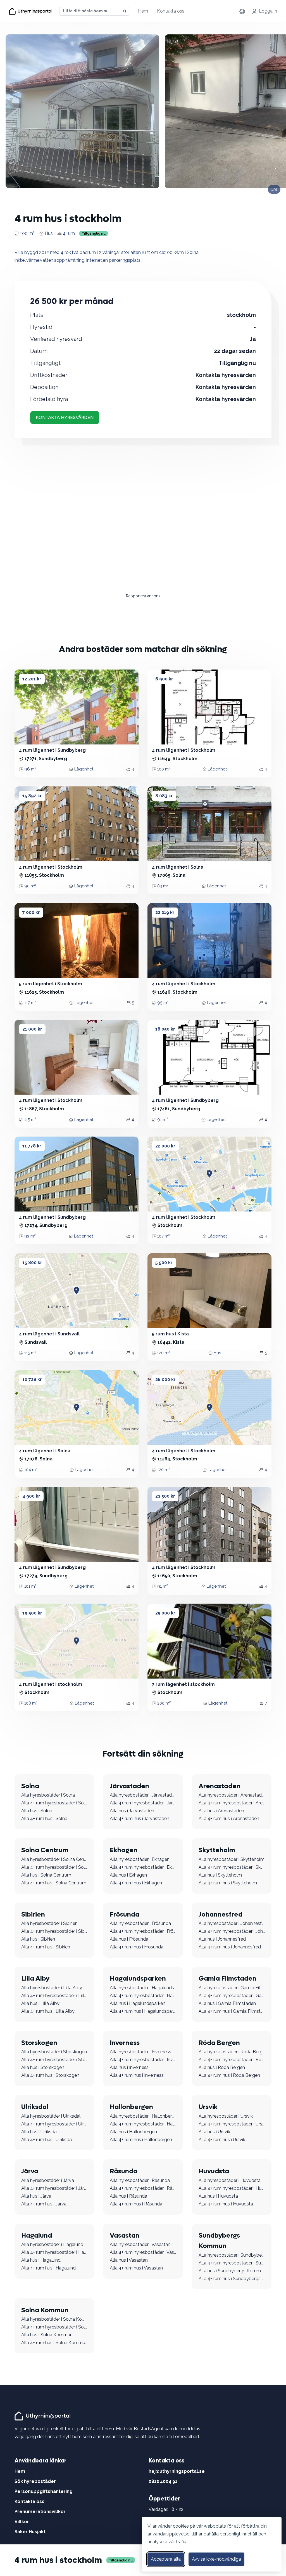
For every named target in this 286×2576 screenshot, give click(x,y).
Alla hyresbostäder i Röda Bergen (232, 2052)
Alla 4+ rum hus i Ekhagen (136, 1883)
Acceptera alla (166, 2559)
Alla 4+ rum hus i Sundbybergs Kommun (232, 2279)
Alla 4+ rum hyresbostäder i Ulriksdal (54, 2124)
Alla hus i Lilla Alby (40, 2003)
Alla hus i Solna (37, 1811)
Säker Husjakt (30, 2532)
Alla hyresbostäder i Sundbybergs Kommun (232, 2255)
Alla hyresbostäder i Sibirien (49, 1923)
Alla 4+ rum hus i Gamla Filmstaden (232, 2011)
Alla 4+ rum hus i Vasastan (136, 2268)
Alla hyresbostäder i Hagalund (52, 2244)
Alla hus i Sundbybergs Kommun (232, 2271)
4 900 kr (31, 1496)
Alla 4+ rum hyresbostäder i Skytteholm (232, 1867)
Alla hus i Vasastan (129, 2260)
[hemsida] (43, 2416)
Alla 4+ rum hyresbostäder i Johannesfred (232, 1931)
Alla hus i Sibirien (38, 1939)
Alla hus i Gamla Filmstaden (227, 2003)
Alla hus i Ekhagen (128, 1875)
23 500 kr (165, 1496)
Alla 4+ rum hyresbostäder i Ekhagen (143, 1867)
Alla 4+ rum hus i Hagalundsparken (143, 2011)
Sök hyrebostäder (35, 2481)
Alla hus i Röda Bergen (222, 2067)
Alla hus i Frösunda (129, 1939)
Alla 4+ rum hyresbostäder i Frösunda (143, 1931)
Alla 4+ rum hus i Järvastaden (140, 1819)
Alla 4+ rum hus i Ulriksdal (47, 2140)
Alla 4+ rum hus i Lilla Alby (48, 2011)
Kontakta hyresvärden (65, 417)
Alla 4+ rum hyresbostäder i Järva (54, 2188)
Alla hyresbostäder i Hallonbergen (143, 2116)
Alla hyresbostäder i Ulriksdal (51, 2116)
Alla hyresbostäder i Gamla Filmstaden (232, 1988)
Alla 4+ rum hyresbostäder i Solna (54, 1803)
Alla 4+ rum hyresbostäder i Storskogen (54, 2060)
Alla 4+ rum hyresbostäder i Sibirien (54, 1931)
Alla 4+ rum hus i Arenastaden (229, 1819)
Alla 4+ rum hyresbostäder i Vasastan (143, 2252)
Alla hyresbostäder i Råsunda (140, 2180)
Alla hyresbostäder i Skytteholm (232, 1859)
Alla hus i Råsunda (128, 2196)
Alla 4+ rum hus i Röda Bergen (229, 2075)
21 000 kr (32, 1029)
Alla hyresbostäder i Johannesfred (232, 1923)
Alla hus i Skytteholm (220, 1875)
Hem (143, 11)
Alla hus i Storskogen (43, 2067)
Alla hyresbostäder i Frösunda (140, 1923)
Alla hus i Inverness (129, 2067)
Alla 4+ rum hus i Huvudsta (226, 2204)
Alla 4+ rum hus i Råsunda (136, 2204)
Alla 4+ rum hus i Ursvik (222, 2140)
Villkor (22, 2522)
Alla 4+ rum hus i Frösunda (137, 1947)
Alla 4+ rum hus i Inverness (137, 2075)
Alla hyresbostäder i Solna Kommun (54, 2319)
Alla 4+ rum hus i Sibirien (46, 1947)
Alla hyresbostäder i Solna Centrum (54, 1859)
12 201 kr (32, 679)
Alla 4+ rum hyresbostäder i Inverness (143, 2060)
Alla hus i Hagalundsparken (138, 2003)
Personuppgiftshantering (44, 2491)
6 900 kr (164, 679)
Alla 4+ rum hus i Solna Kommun (54, 2343)
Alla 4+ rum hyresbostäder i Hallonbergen (143, 2124)
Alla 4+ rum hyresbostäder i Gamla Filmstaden (232, 1996)
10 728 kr (32, 1379)
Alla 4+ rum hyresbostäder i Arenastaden (232, 1803)
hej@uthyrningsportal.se (177, 2471)
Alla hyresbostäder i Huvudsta (230, 2180)
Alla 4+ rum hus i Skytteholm (228, 1883)
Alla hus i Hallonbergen (133, 2132)
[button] (159, 707)
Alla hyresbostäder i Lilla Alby (52, 1988)
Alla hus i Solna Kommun (47, 2335)
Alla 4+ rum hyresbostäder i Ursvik (232, 2124)
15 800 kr (32, 1263)
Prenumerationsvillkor (40, 2512)
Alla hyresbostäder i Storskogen (54, 2052)
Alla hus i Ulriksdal (40, 2132)
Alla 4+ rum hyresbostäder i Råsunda (143, 2188)
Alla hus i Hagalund (41, 2260)
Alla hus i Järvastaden (132, 1811)
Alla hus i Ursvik (214, 2132)
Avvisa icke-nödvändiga (216, 2559)
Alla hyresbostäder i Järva (48, 2180)
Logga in (268, 11)
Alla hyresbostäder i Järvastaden (143, 1795)
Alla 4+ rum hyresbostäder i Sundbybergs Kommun (232, 2263)
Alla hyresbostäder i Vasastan (140, 2244)
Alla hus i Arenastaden (221, 1811)
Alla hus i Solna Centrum (46, 1875)
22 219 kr (165, 912)
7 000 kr (31, 912)
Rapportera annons (143, 596)
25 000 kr (165, 1613)
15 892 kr (32, 796)
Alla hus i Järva (36, 2196)
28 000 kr (165, 1379)
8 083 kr (164, 796)
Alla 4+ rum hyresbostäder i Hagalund (54, 2252)
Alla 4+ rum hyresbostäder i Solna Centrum (54, 1867)
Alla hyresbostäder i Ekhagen (140, 1859)
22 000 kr (165, 1146)
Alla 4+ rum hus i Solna (44, 1819)
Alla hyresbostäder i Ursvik (226, 2116)
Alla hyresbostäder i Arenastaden (232, 1795)
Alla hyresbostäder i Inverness (140, 2052)
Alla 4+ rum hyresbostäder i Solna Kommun (54, 2327)
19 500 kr (32, 1613)
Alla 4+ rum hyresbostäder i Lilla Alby (54, 1996)
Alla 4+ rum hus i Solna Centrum (54, 1883)
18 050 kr (165, 1029)
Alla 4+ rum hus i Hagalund (48, 2268)
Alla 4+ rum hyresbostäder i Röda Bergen (232, 2060)
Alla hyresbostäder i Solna (48, 1795)
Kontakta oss (171, 11)
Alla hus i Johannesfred (222, 1939)
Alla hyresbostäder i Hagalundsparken (143, 1988)
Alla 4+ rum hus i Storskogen (50, 2075)
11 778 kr (32, 1146)
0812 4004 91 (163, 2481)
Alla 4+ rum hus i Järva (44, 2204)
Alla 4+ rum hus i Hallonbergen (141, 2140)
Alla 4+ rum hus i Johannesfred (230, 1947)
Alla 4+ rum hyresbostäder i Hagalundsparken (143, 1996)
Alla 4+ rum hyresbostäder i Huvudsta (232, 2188)
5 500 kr (164, 1263)
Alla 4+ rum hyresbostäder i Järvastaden (143, 1803)
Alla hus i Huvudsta (218, 2196)
